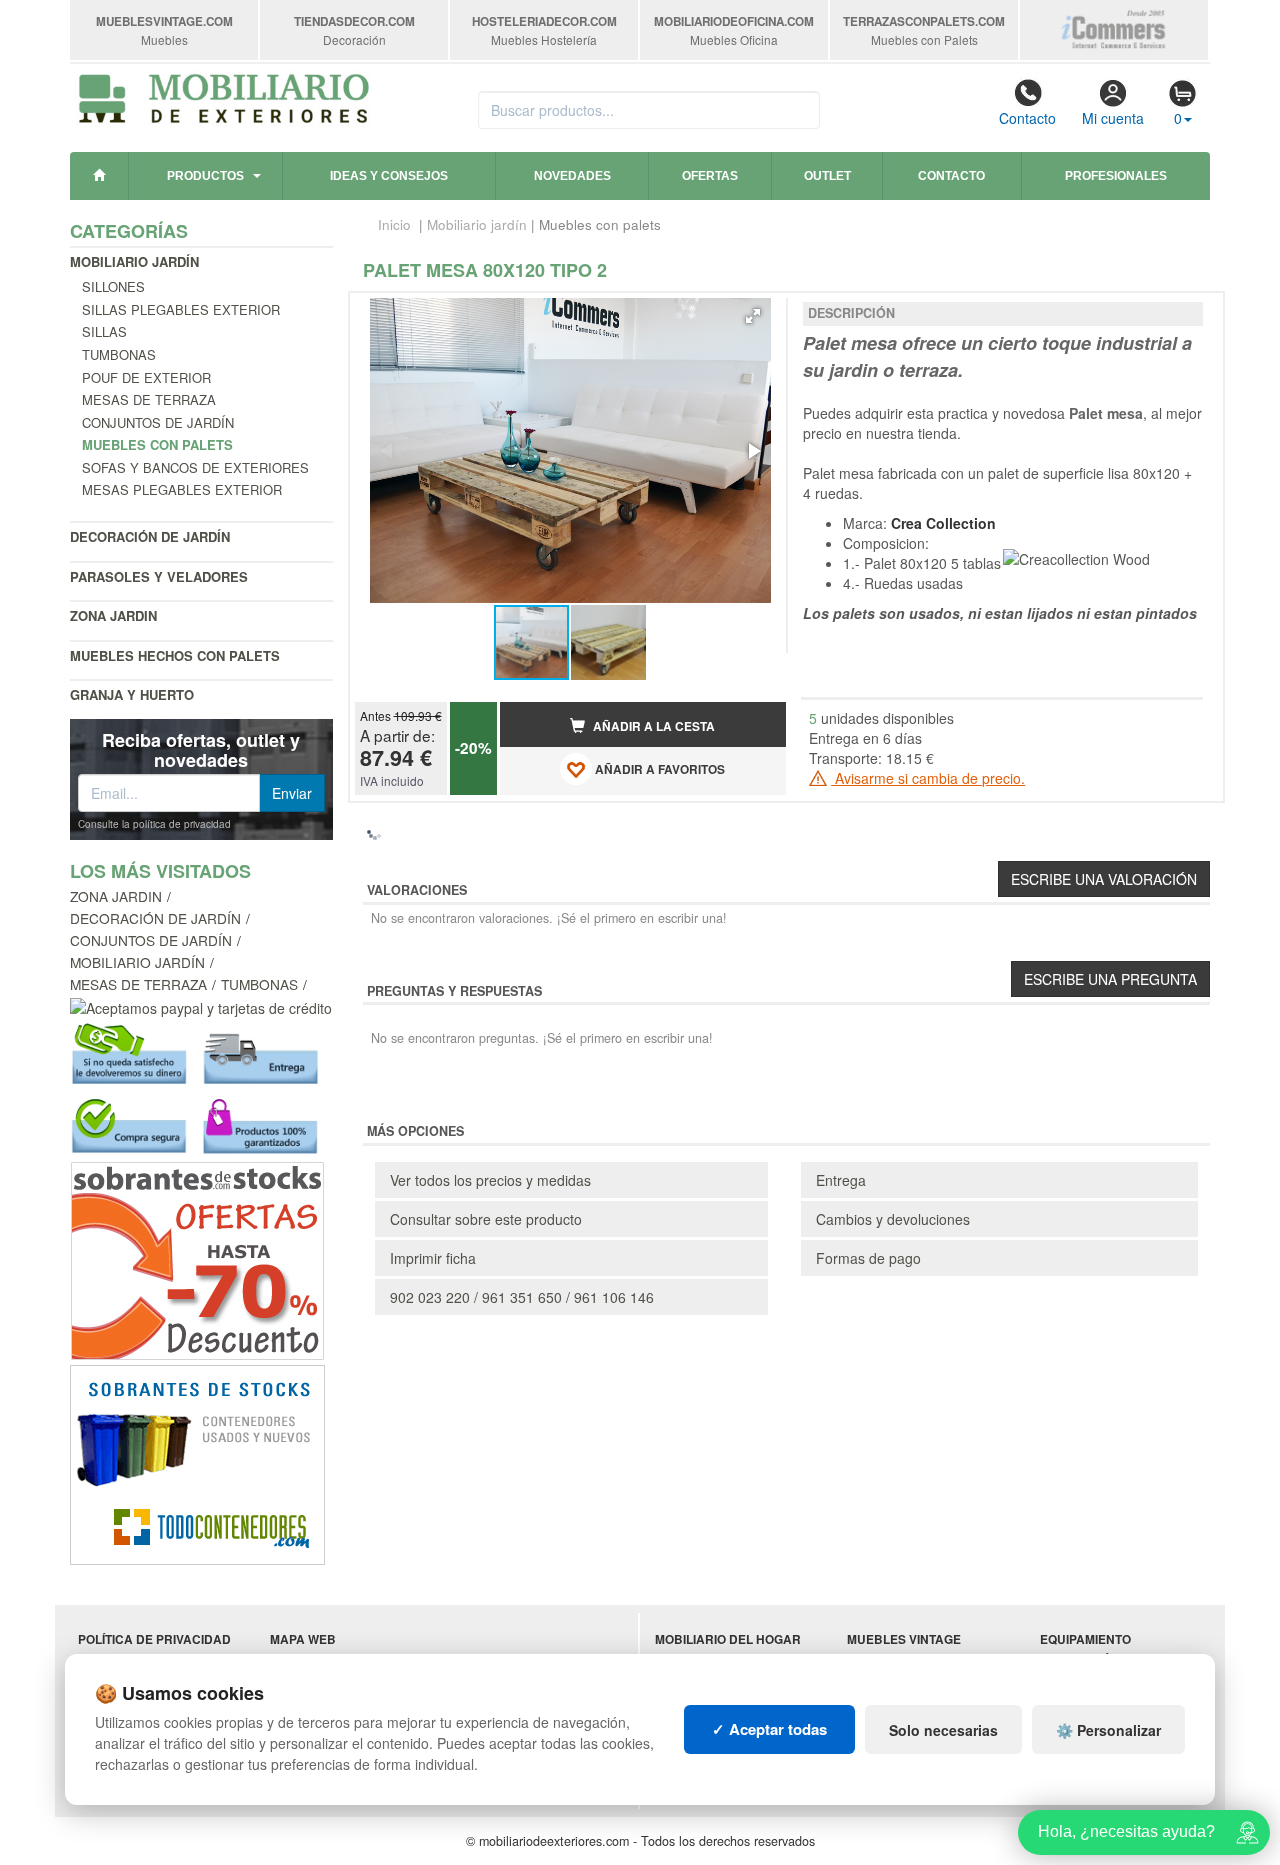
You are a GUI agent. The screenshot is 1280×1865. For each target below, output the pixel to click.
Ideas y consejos (389, 176)
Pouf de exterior (146, 377)
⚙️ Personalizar (1108, 1730)
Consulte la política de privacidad (154, 824)
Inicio (394, 224)
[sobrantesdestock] (197, 1259)
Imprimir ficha (433, 1258)
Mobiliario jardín (134, 261)
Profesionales (1116, 176)
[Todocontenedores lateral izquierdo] (197, 1463)
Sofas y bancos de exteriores (195, 467)
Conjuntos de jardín (158, 422)
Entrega (841, 1180)
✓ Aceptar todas (769, 1729)
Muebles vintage (904, 1639)
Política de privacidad (154, 1639)
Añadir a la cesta (652, 726)
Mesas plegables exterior (182, 489)
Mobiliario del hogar (728, 1639)
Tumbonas (119, 354)
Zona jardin (113, 615)
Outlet (827, 176)
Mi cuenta (1113, 118)
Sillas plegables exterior (181, 309)
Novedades (572, 176)
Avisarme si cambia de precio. (928, 778)
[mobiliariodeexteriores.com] (224, 96)
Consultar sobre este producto (486, 1219)
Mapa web (303, 1639)
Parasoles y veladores (159, 576)
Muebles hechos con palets (175, 655)
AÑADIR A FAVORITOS (658, 769)
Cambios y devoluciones (893, 1219)
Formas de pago (868, 1258)
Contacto (1027, 118)
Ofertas (710, 176)
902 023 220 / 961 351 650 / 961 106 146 (522, 1297)
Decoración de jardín (150, 536)
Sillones (113, 286)
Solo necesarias (943, 1730)
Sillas (104, 331)
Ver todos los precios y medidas (490, 1180)
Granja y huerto (132, 694)
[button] (753, 316)
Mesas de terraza (149, 399)
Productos (205, 176)
